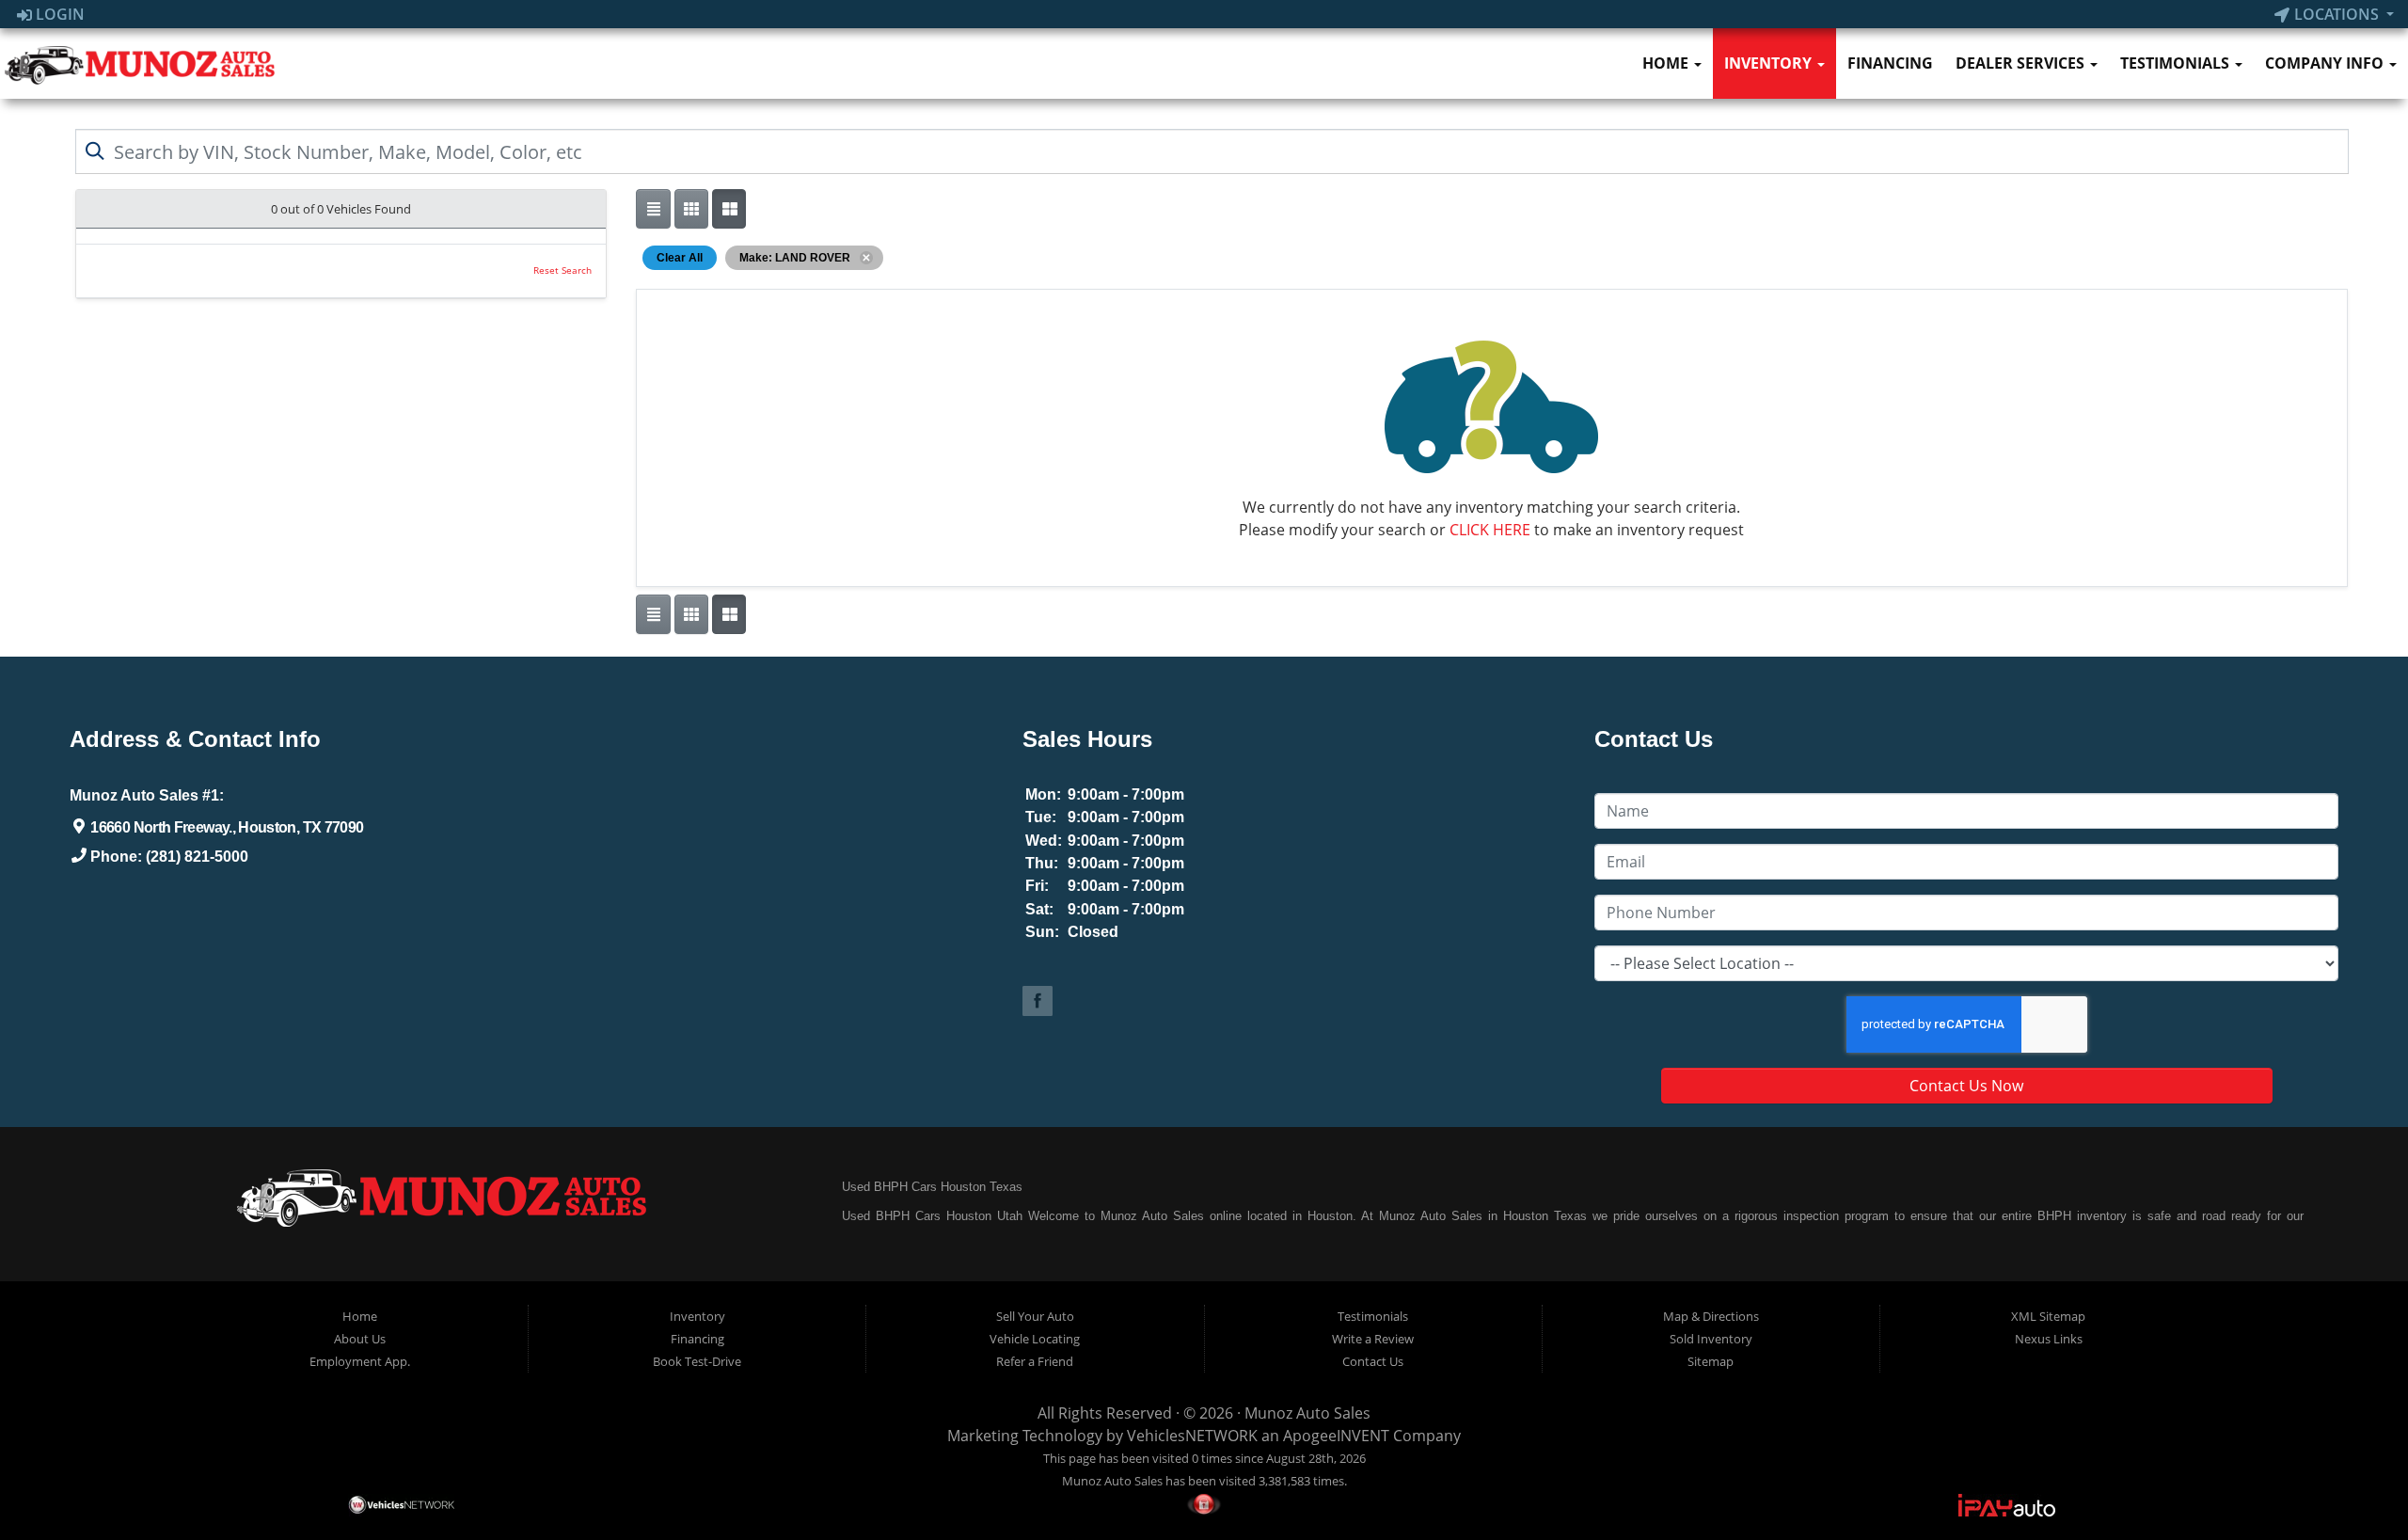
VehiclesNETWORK (1192, 1436)
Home (1667, 63)
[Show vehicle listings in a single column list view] (653, 209)
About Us (360, 1339)
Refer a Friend (1035, 1361)
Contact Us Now (1966, 1086)
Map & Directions (1711, 1316)
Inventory (1770, 63)
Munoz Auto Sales (1307, 1413)
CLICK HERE (1490, 530)
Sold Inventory (1711, 1339)
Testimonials (2177, 63)
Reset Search (562, 270)
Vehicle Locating (1035, 1339)
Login (58, 14)
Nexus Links (2049, 1339)
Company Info (2326, 63)
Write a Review (1373, 1339)
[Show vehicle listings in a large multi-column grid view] (691, 209)
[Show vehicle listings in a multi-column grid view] (729, 209)
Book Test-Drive (697, 1361)
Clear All (680, 258)
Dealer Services (2022, 63)
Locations (2337, 14)
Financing (1890, 63)
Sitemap (1711, 1361)
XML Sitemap (2048, 1316)
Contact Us (1373, 1361)
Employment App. (360, 1361)
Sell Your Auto (1035, 1316)
